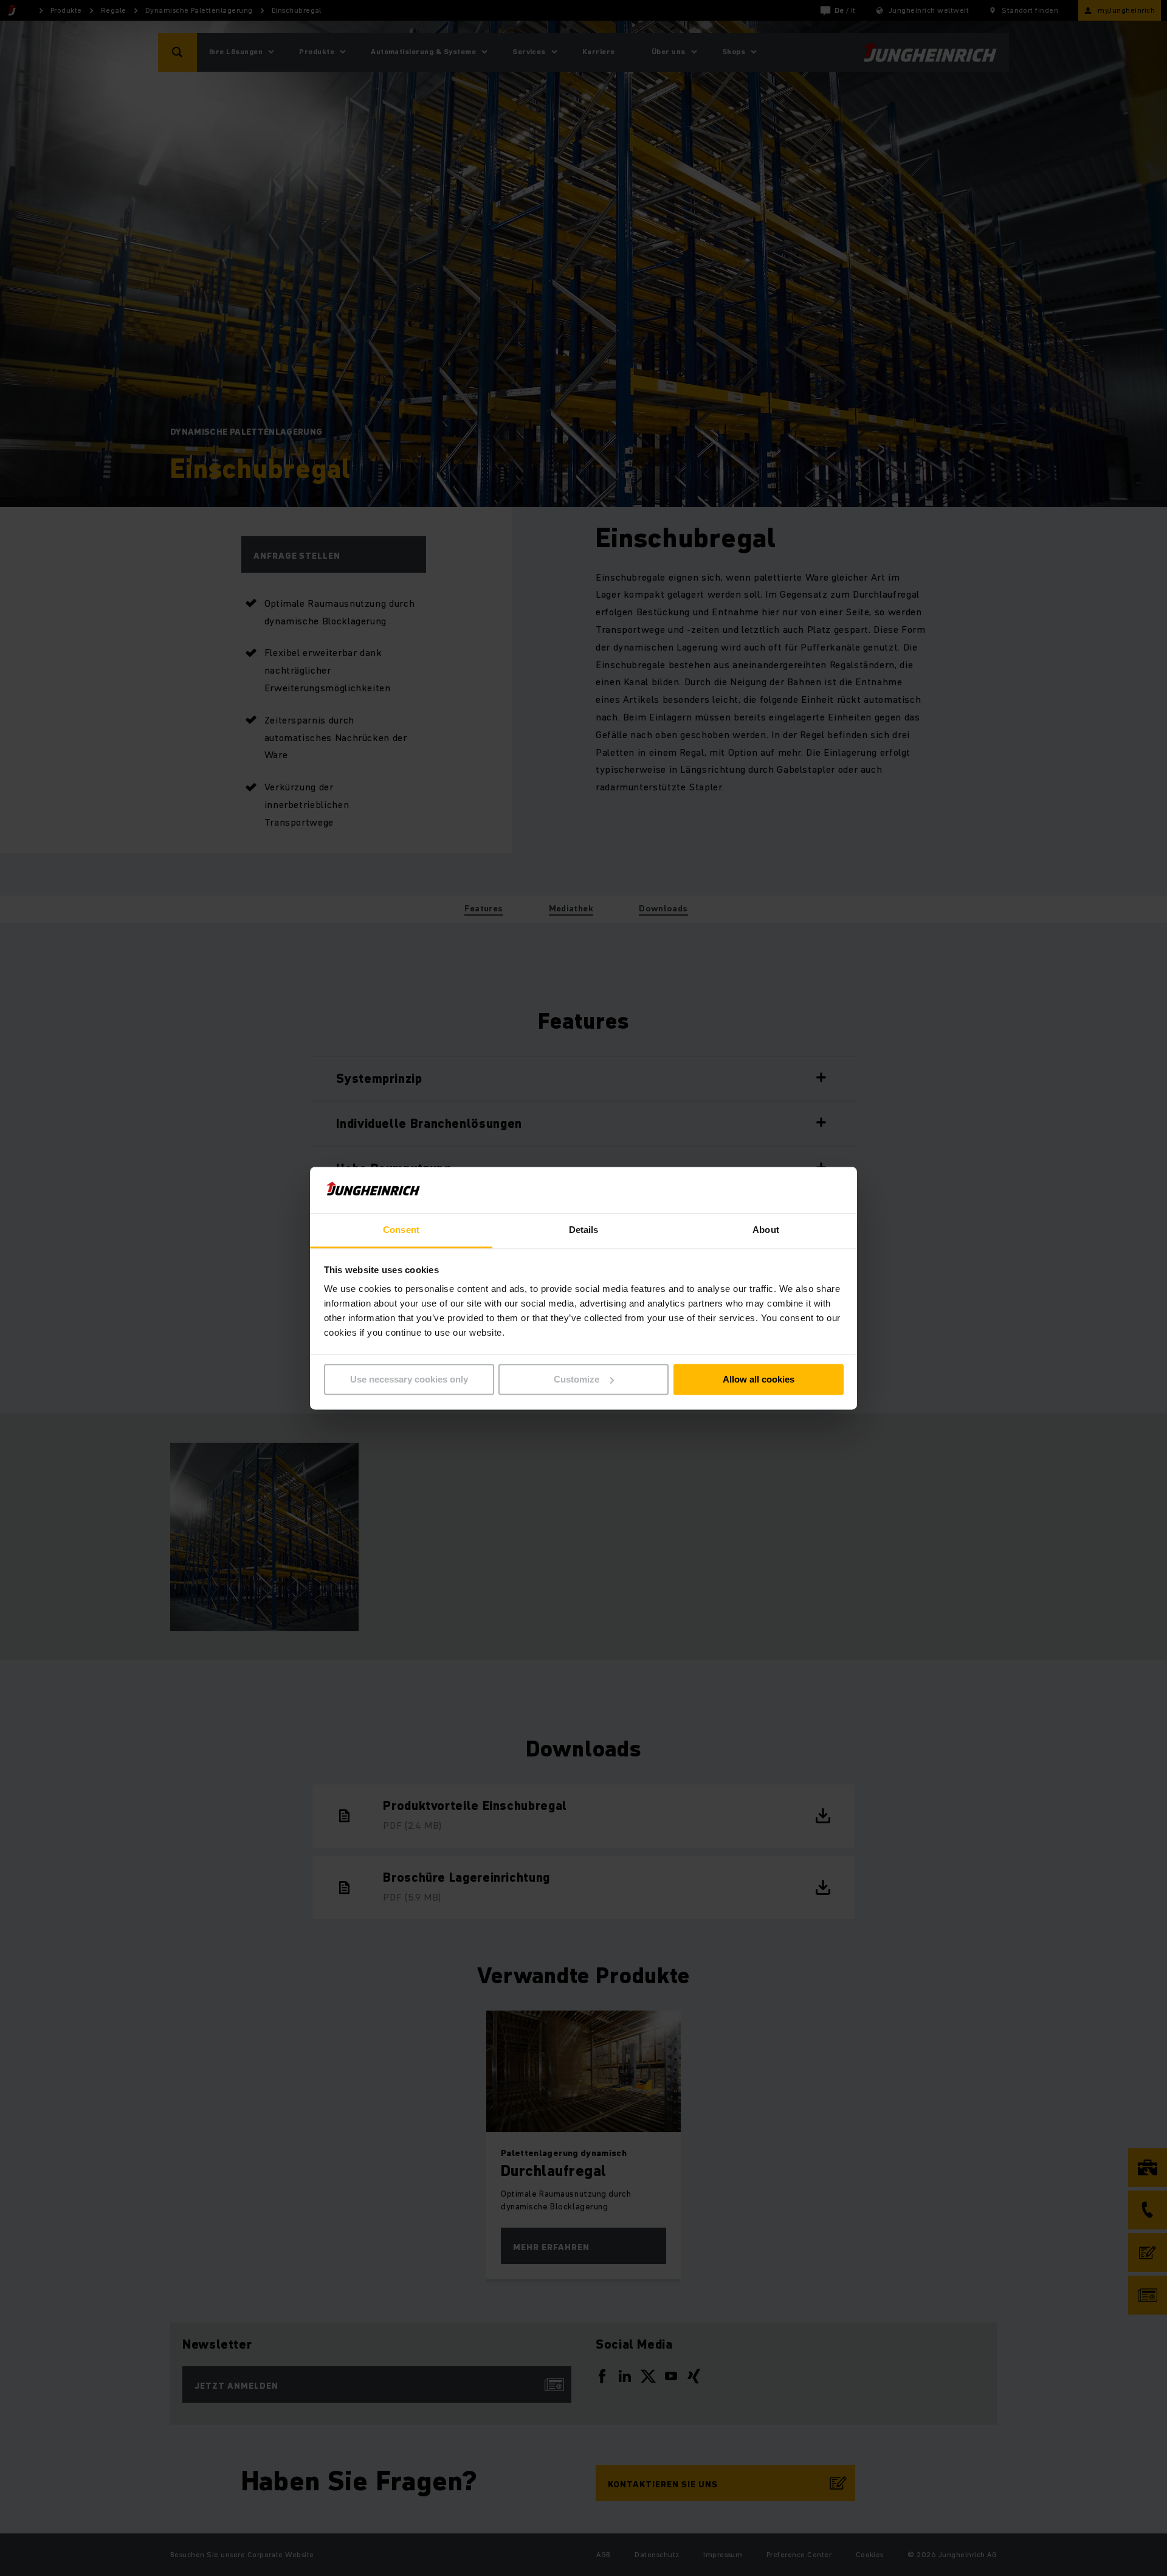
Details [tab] (584, 1230)
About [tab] (766, 1230)
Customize (577, 1379)
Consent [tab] (401, 1230)
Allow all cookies (759, 1379)
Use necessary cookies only (409, 1379)
